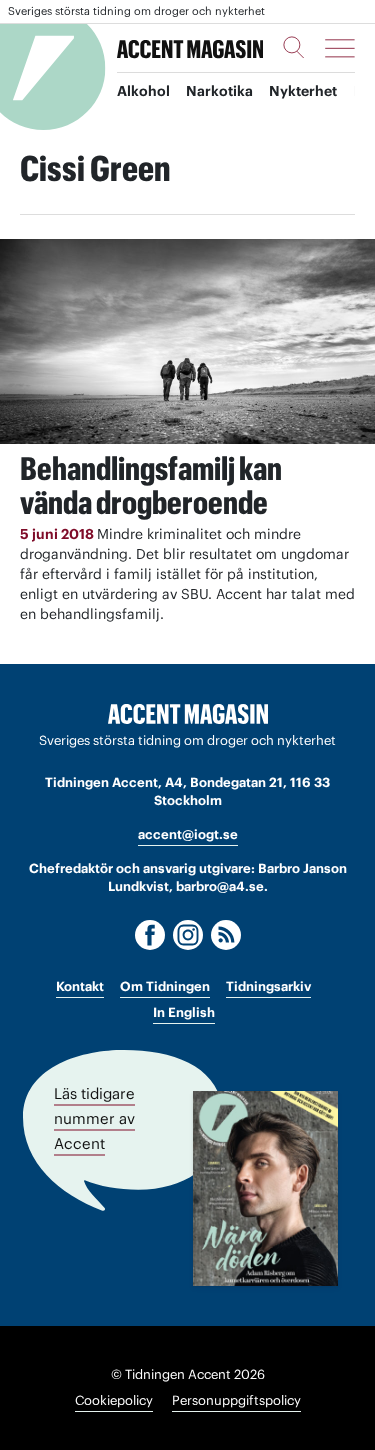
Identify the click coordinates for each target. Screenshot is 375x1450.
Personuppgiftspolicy (236, 1400)
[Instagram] (188, 935)
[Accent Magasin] (190, 48)
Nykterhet (303, 91)
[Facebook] (150, 935)
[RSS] (226, 935)
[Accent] (188, 714)
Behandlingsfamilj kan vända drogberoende (151, 485)
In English (184, 1012)
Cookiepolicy (114, 1400)
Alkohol (143, 91)
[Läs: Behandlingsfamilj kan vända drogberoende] (187, 341)
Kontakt (80, 986)
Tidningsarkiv (268, 986)
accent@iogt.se (188, 834)
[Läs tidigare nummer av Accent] (265, 1188)
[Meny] (340, 48)
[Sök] (294, 47)
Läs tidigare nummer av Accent (94, 1118)
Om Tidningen (165, 986)
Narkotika (219, 91)
